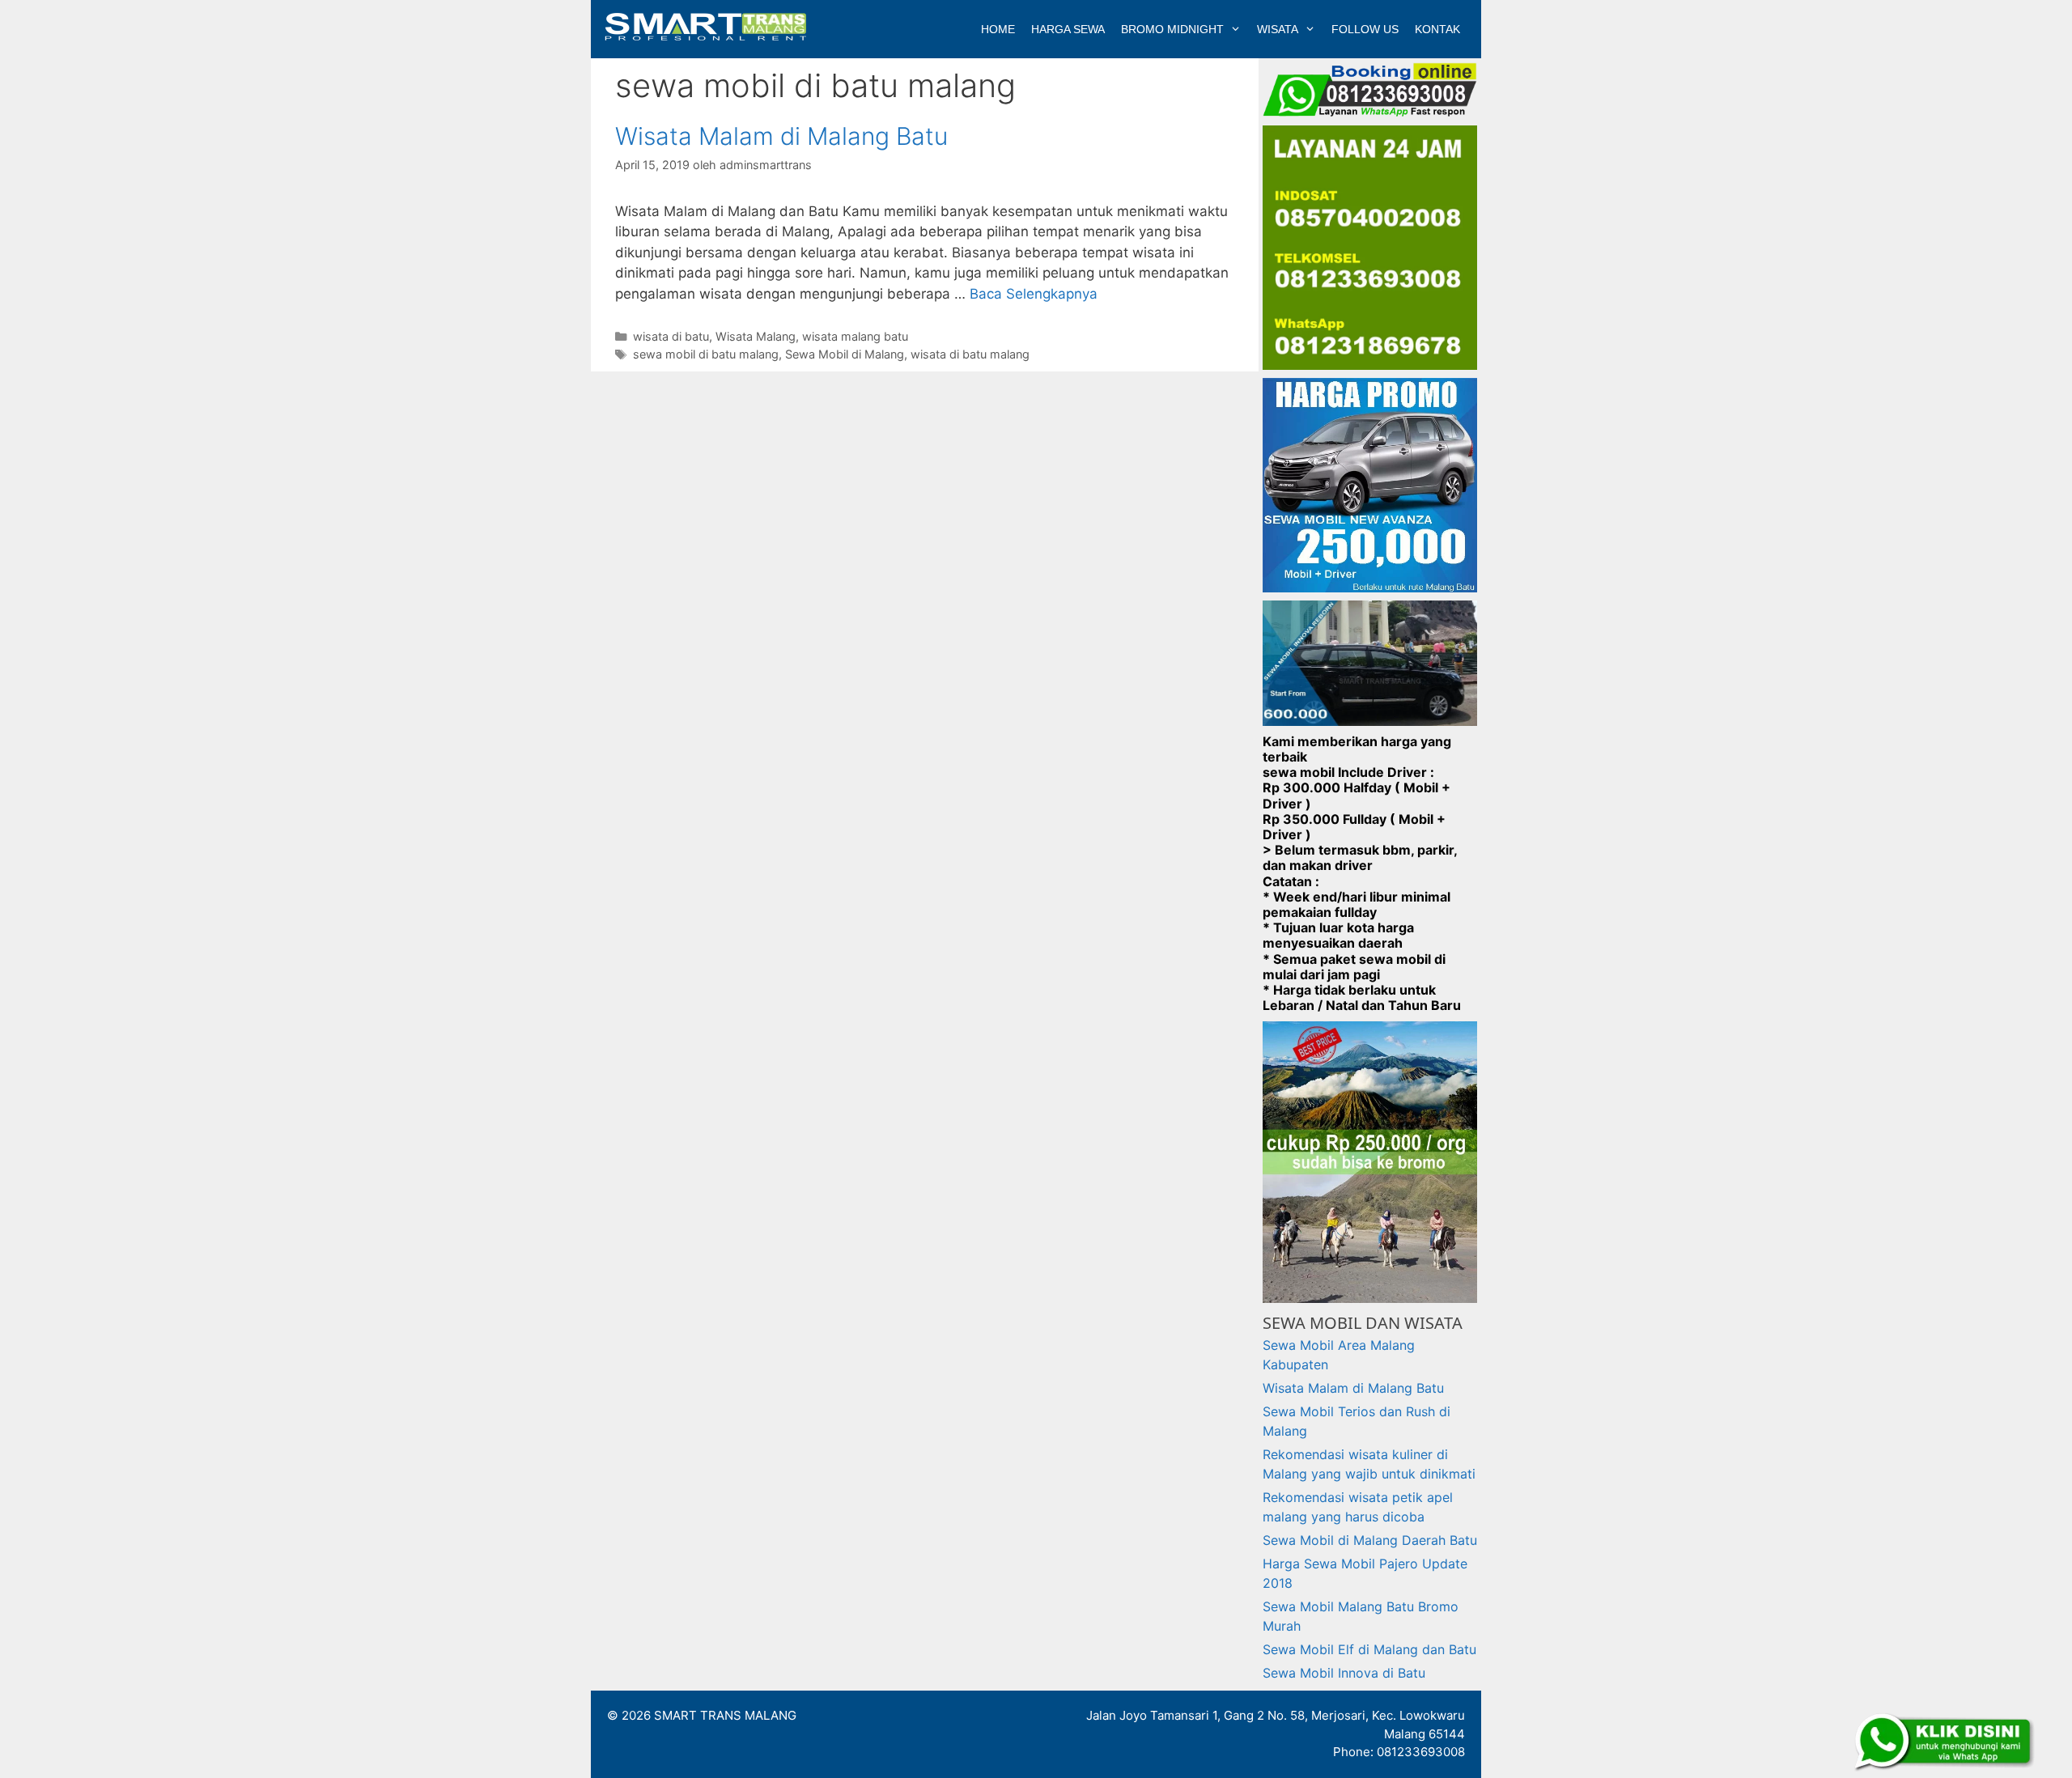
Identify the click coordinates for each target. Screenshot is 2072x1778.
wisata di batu (671, 336)
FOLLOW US (1365, 29)
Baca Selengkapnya (1034, 294)
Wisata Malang (756, 336)
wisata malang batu (855, 336)
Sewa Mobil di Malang (845, 354)
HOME (998, 29)
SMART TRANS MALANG (725, 1715)
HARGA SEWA (1068, 29)
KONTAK (1437, 29)
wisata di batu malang (970, 354)
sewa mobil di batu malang (706, 354)
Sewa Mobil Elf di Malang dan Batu (1369, 1649)
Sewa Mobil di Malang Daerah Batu (1370, 1540)
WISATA (1278, 29)
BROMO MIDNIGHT (1172, 29)
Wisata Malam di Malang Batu (781, 136)
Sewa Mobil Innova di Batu (1344, 1673)
